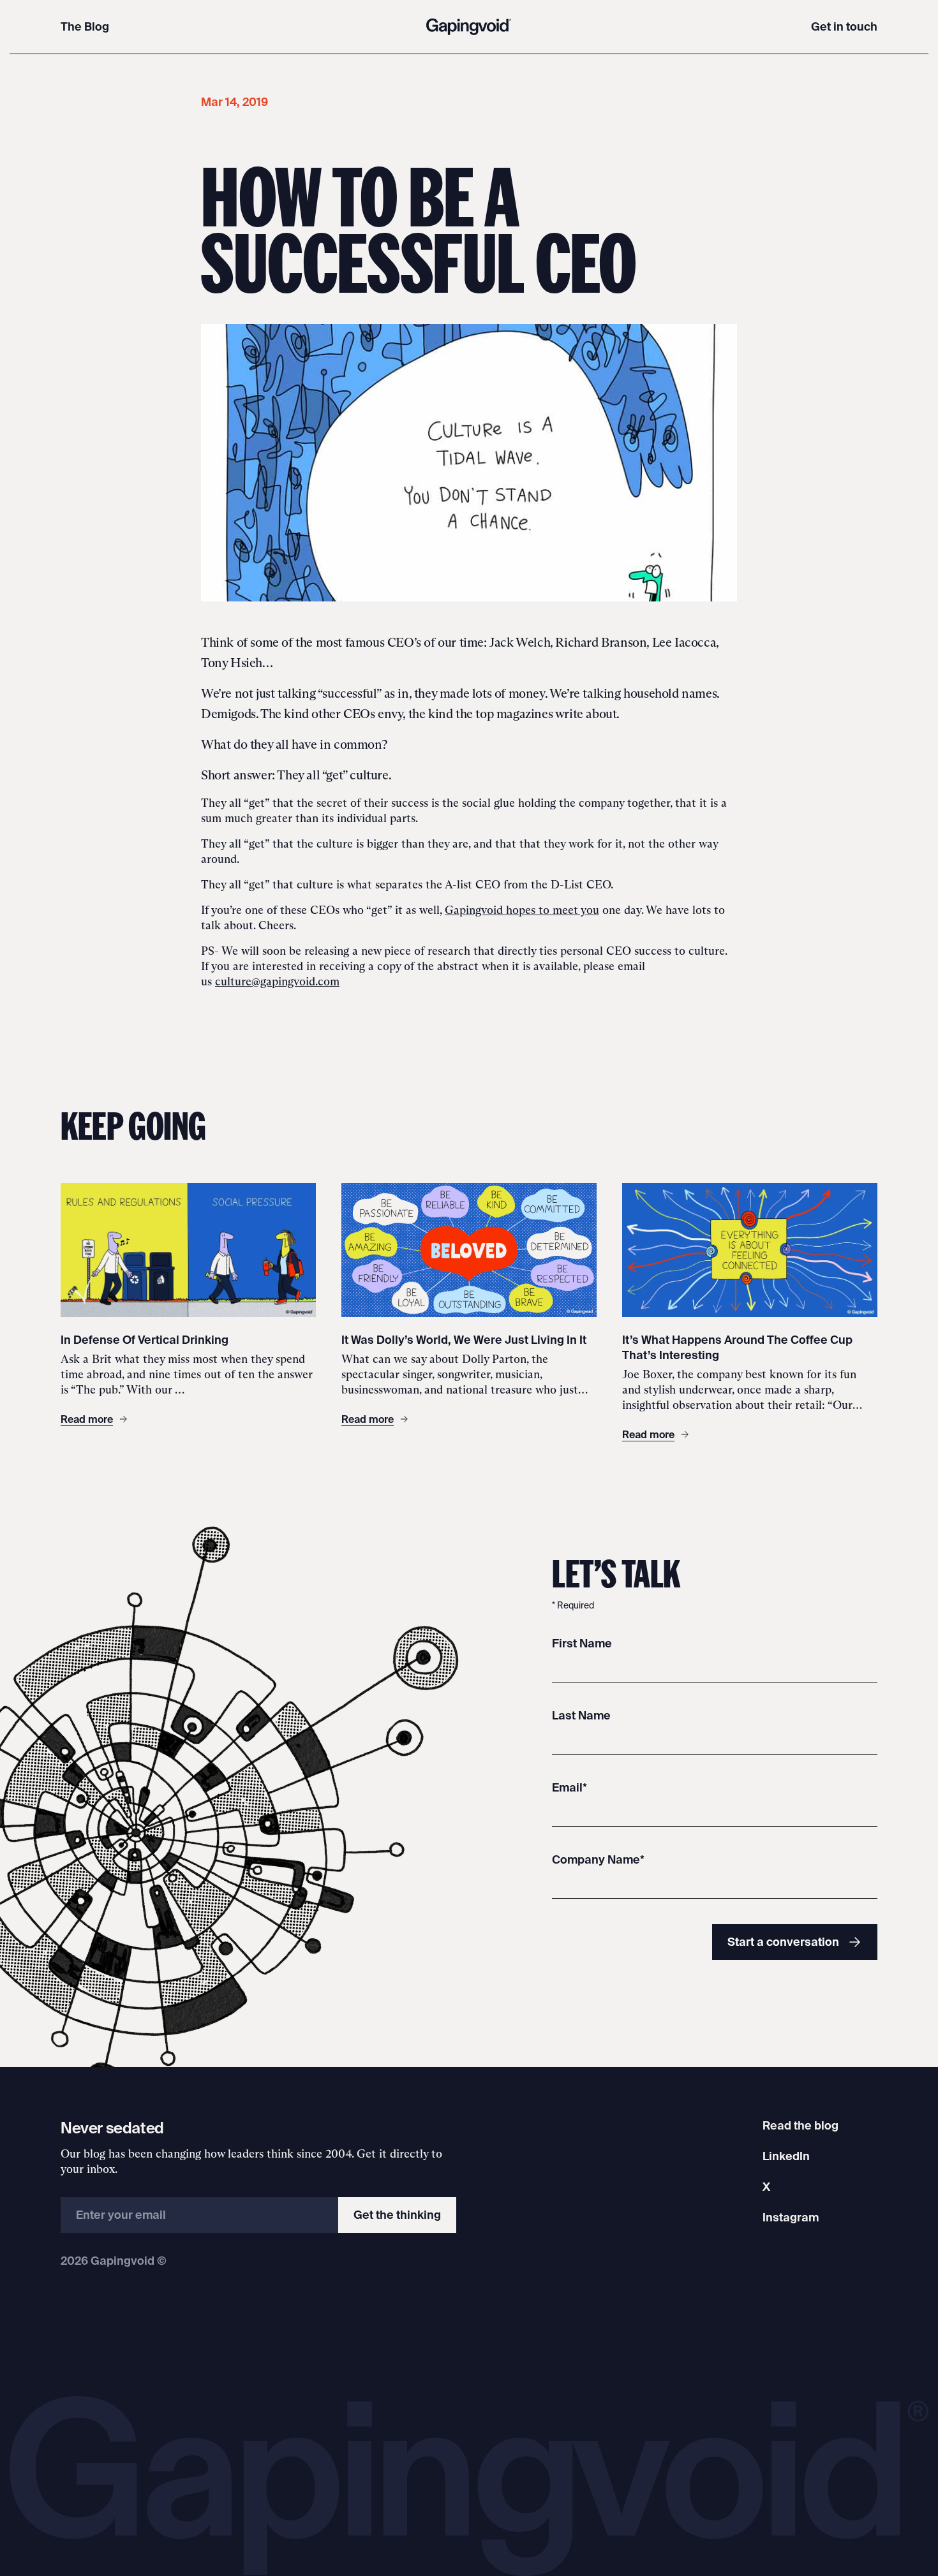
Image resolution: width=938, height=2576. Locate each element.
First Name (582, 1643)
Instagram (791, 2217)
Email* (569, 1787)
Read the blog (800, 2125)
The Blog (85, 26)
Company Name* (598, 1859)
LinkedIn (786, 2156)
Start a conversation (783, 1942)
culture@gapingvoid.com (277, 982)
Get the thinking (397, 2215)
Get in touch (844, 26)
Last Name (581, 1715)
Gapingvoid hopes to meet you (522, 910)
